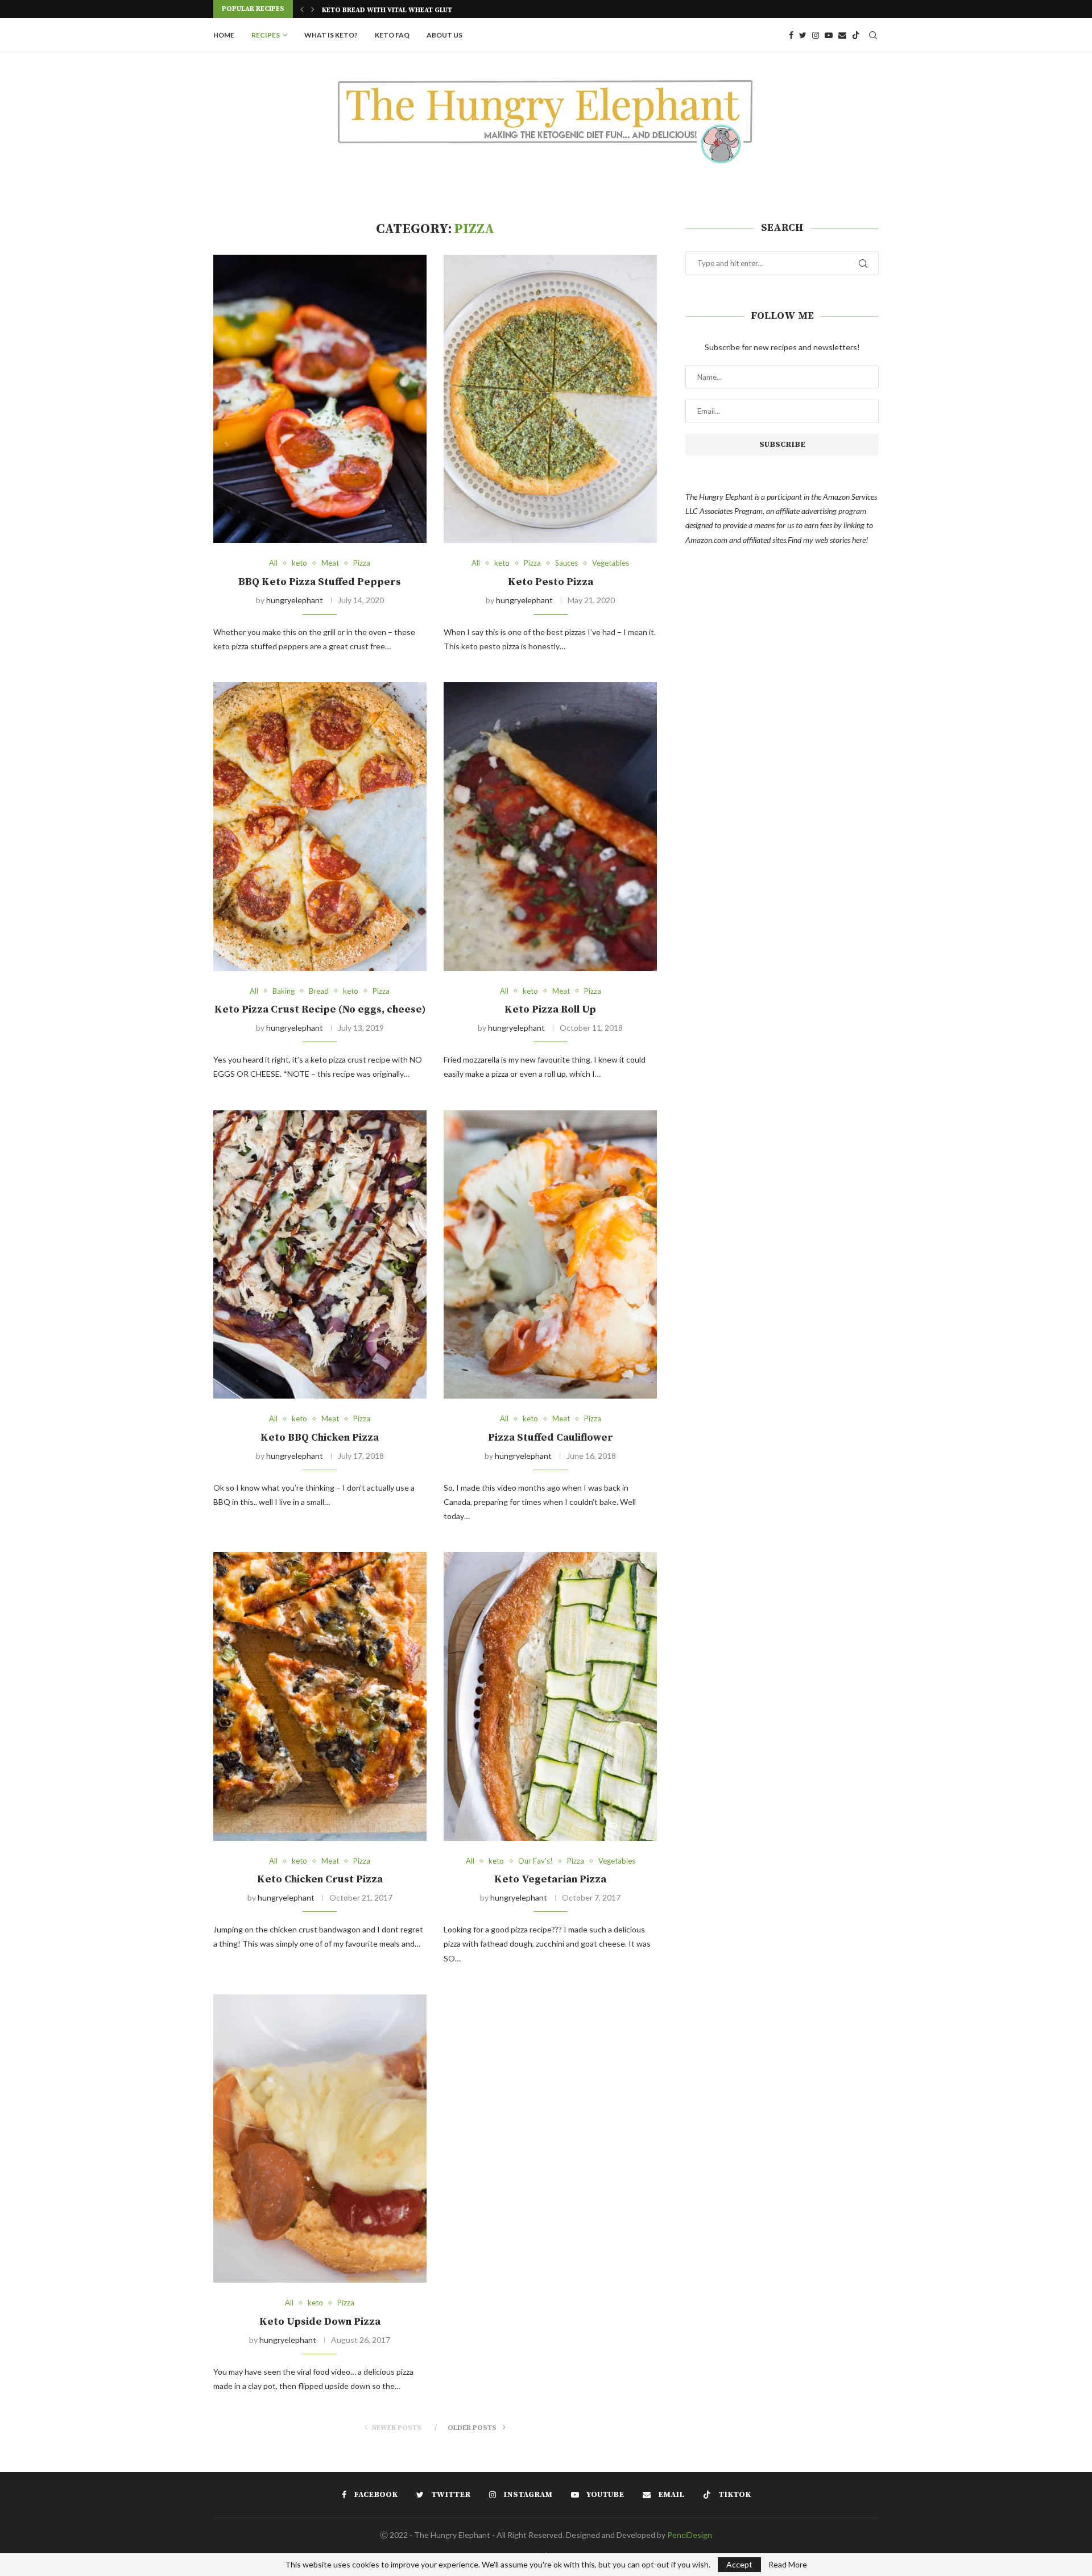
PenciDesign (690, 2535)
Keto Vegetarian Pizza (550, 1879)
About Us (444, 35)
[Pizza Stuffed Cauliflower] (550, 1254)
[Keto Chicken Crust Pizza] (320, 1696)
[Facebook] (791, 35)
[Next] (313, 9)
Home (224, 35)
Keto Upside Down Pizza (320, 2322)
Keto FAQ (392, 35)
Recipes (266, 35)
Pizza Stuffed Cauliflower (551, 1438)
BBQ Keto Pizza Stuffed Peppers (320, 582)
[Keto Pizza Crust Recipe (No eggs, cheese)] (320, 826)
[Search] (873, 35)
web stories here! (841, 540)
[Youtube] (829, 35)
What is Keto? (331, 35)
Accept (739, 2564)
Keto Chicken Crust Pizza (320, 1879)
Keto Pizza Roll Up (550, 1009)
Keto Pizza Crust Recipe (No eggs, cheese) (320, 1009)
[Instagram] (816, 35)
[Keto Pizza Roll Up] (550, 826)
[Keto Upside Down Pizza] (320, 2139)
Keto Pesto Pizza (551, 582)
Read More (788, 2565)
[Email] (842, 35)
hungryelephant (295, 600)
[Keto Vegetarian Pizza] (550, 1696)
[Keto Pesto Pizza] (550, 399)
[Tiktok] (856, 35)
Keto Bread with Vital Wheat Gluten (391, 10)
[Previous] (302, 9)
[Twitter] (803, 35)
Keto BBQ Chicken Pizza (320, 1438)
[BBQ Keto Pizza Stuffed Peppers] (320, 399)
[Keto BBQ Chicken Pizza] (320, 1254)
